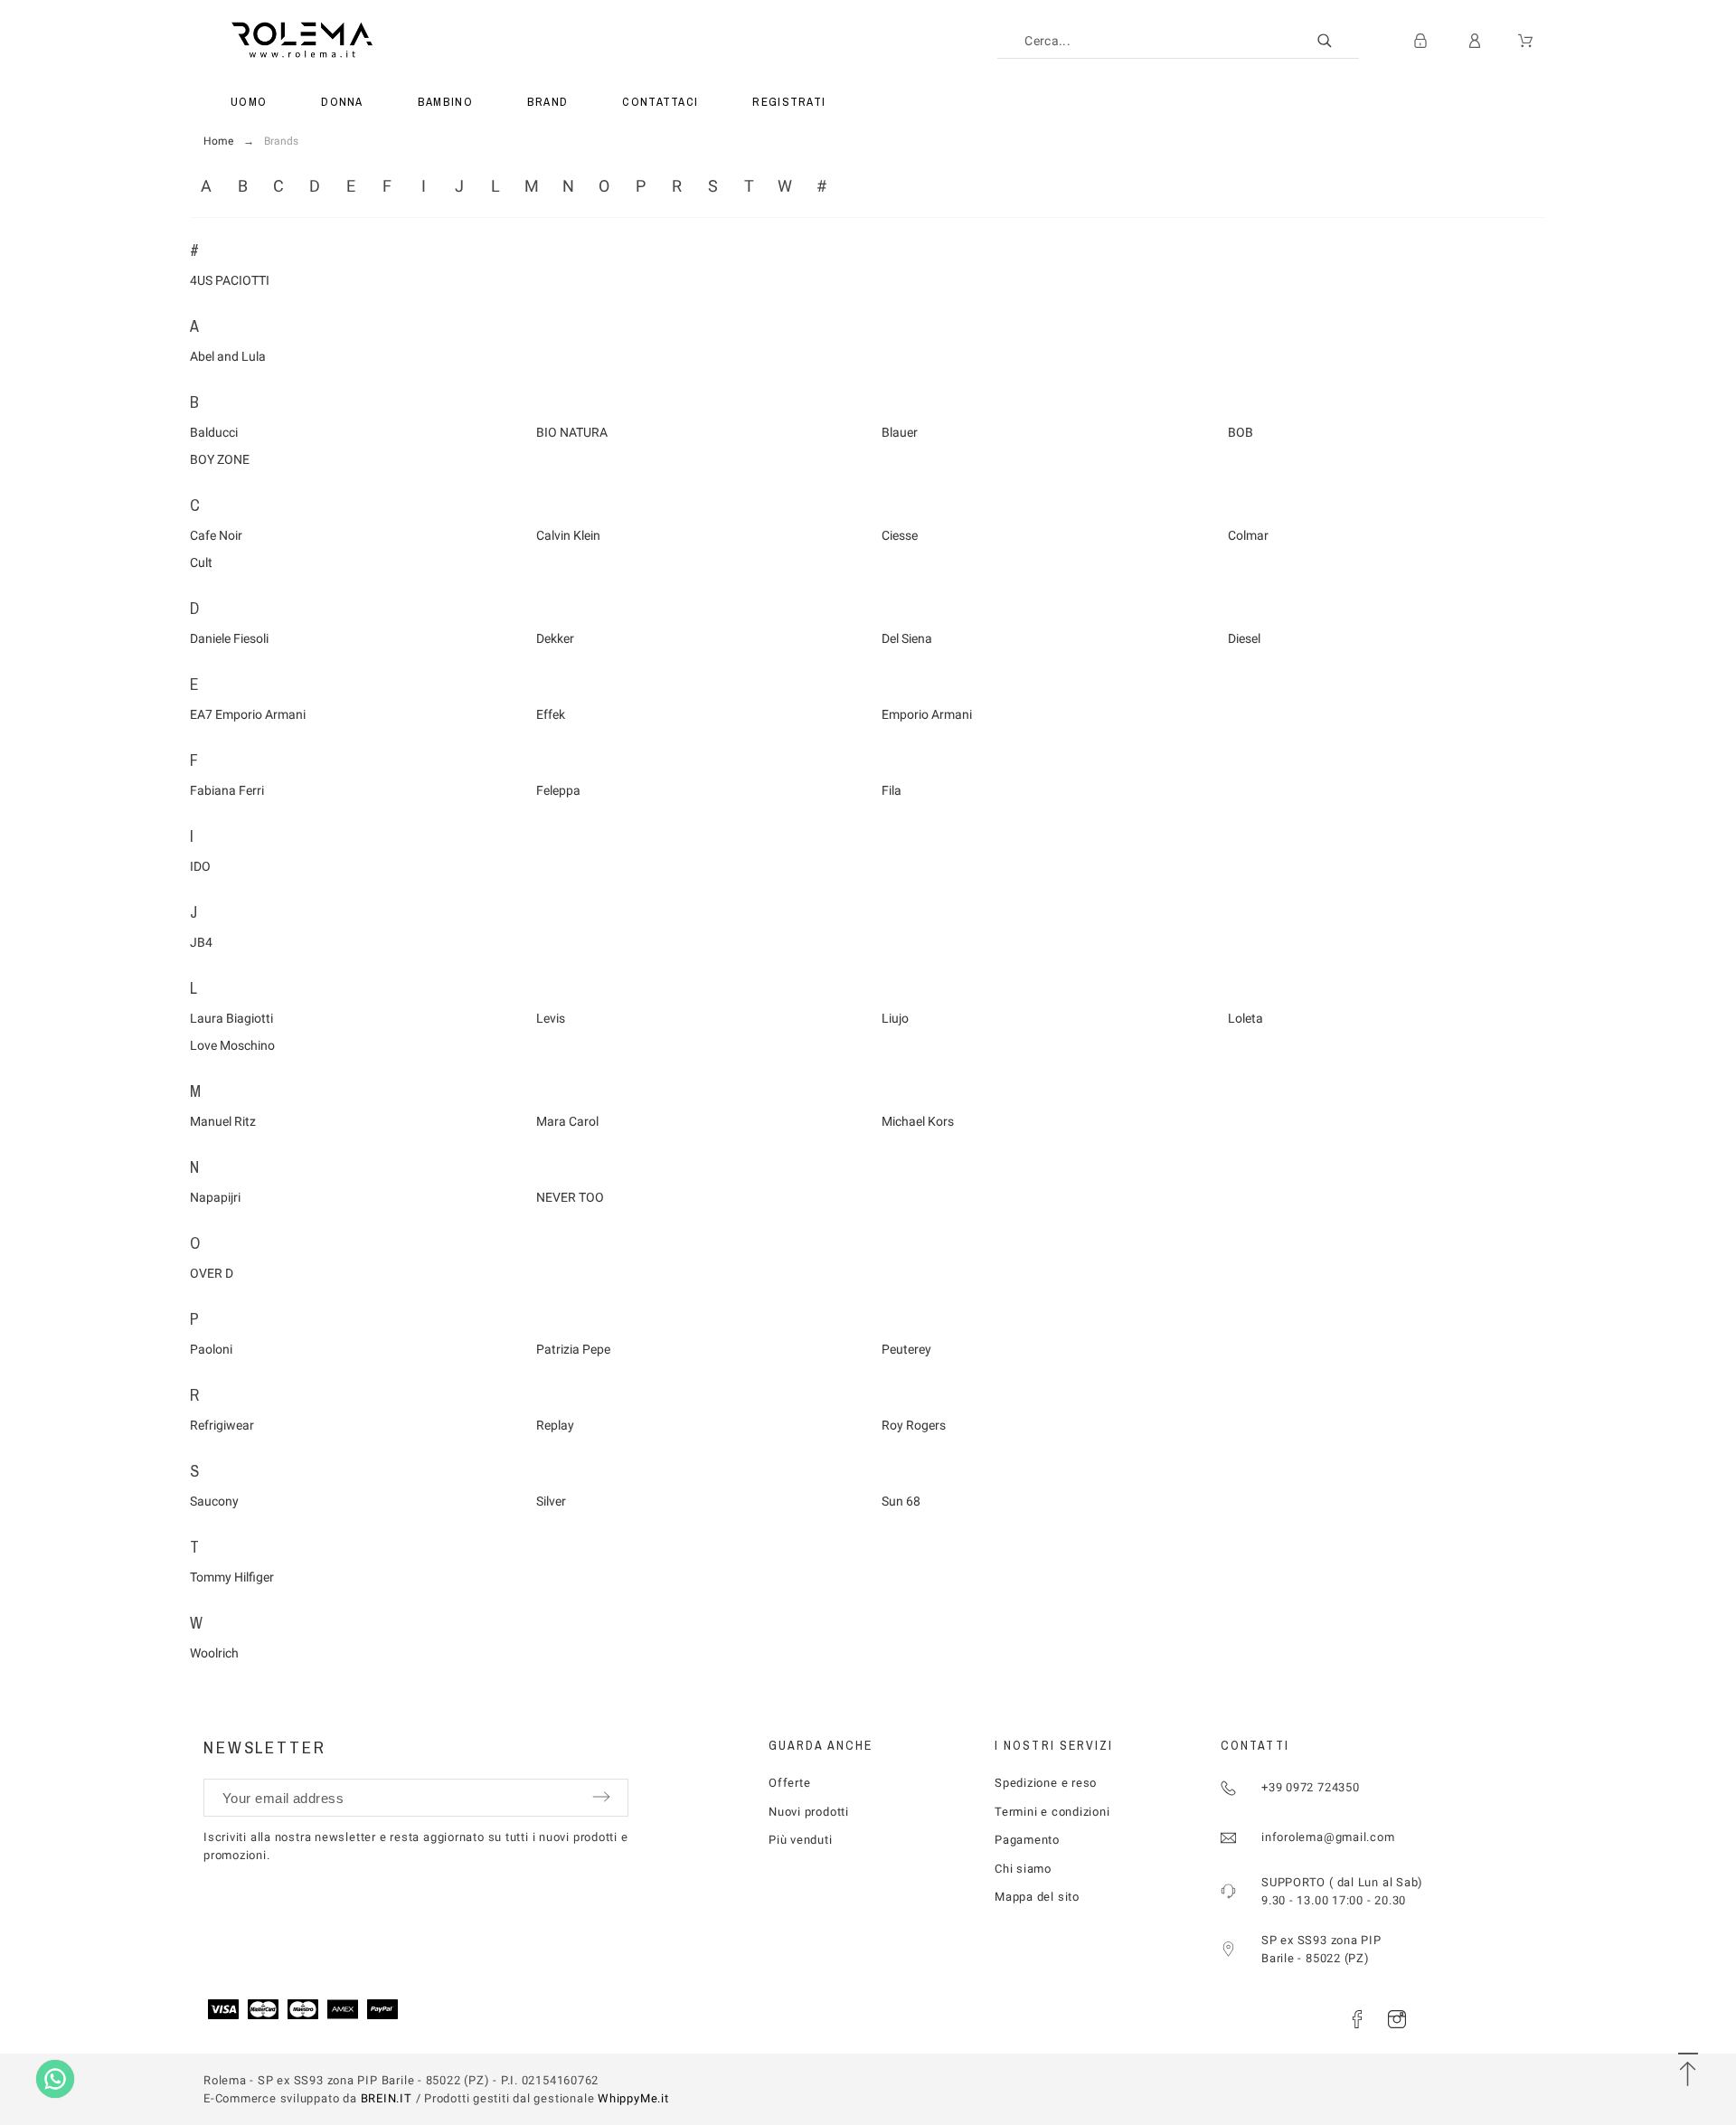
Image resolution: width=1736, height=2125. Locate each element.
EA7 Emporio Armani (248, 714)
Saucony (214, 1501)
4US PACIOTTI (230, 280)
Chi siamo (1023, 1869)
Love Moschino (232, 1045)
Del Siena (907, 638)
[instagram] (1397, 2019)
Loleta (1245, 1018)
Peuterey (906, 1349)
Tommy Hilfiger (232, 1577)
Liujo (895, 1018)
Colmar (1248, 535)
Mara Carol (567, 1121)
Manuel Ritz (223, 1121)
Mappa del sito (1037, 1897)
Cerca (1336, 41)
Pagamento (1027, 1840)
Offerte (789, 1783)
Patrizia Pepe (573, 1349)
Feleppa (558, 790)
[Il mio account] (1475, 41)
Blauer (900, 432)
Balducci (214, 432)
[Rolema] (400, 41)
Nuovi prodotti (809, 1812)
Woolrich (214, 1653)
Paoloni (211, 1349)
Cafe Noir (216, 535)
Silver (551, 1501)
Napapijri (215, 1197)
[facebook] (1357, 2019)
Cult (201, 562)
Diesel (1244, 638)
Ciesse (900, 535)
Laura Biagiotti (231, 1018)
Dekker (555, 638)
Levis (551, 1018)
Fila (892, 790)
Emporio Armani (927, 714)
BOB (1241, 432)
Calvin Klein (568, 535)
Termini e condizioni (1052, 1812)
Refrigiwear (222, 1425)
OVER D (212, 1273)
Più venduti (801, 1840)
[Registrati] (1420, 41)
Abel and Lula (228, 356)
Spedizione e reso (1046, 1783)
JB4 (201, 942)
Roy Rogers (914, 1425)
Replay (555, 1425)
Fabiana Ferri (227, 790)
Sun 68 (901, 1501)
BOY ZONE (220, 459)
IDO (200, 866)
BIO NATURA (572, 432)
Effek (551, 714)
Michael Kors (918, 1121)
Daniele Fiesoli (229, 638)
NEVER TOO (570, 1197)
